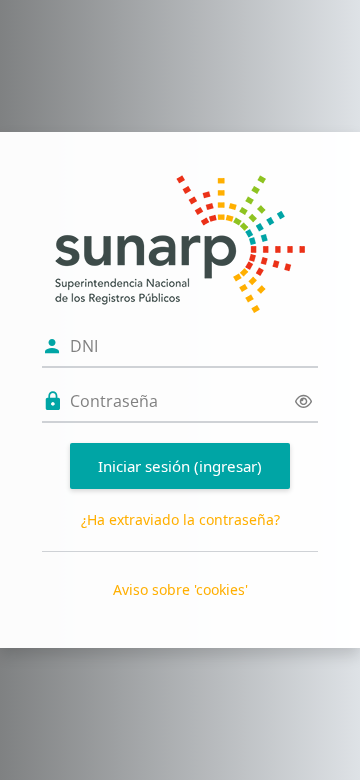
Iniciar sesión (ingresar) (180, 466)
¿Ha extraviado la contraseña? (180, 519)
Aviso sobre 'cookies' (180, 589)
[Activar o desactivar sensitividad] (303, 401)
